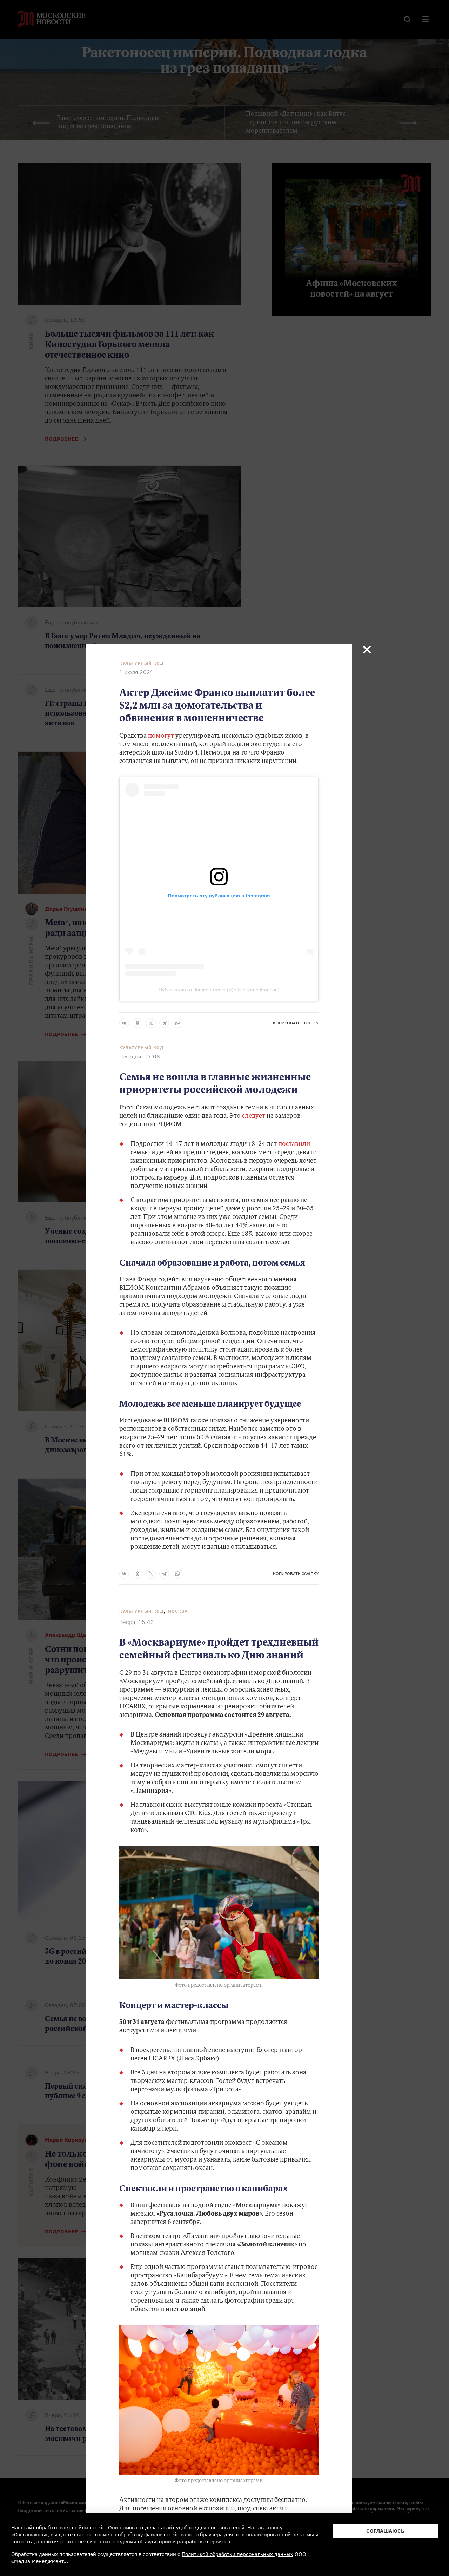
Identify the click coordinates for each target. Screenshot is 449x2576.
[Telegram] (164, 1023)
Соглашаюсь (385, 2531)
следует (254, 1116)
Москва (178, 1611)
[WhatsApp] (177, 1023)
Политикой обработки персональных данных (237, 2554)
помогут (161, 736)
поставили (294, 1144)
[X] (151, 1023)
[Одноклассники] (138, 1023)
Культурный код (142, 663)
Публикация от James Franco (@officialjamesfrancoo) (219, 990)
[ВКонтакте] (124, 1023)
